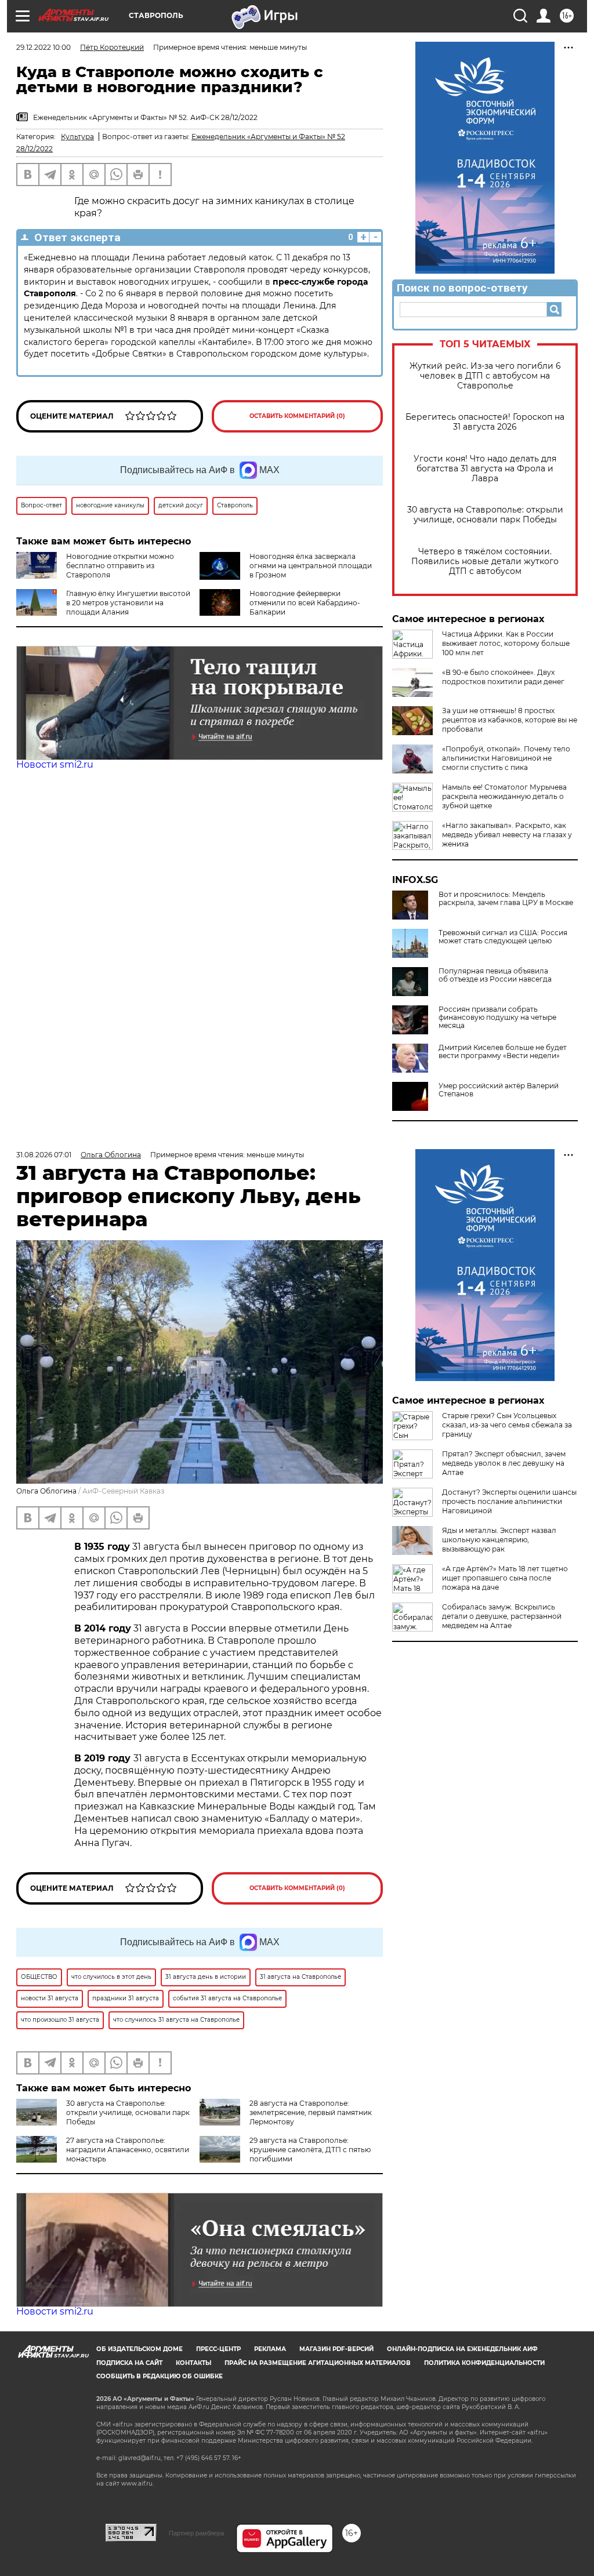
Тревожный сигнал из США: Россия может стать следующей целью (503, 937)
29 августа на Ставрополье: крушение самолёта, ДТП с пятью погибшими (310, 2150)
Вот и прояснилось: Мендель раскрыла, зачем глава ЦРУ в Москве (506, 899)
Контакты (193, 2363)
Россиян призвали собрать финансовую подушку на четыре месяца (497, 1018)
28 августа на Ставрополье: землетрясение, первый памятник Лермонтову (311, 2112)
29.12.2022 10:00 (44, 47)
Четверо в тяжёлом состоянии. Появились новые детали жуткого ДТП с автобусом (485, 562)
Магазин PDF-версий (336, 2349)
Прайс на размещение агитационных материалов (318, 2363)
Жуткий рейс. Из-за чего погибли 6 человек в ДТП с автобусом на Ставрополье (485, 376)
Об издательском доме (140, 2349)
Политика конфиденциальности (484, 2363)
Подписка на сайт (129, 2363)
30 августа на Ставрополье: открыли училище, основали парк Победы (485, 515)
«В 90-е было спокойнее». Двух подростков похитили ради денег (503, 677)
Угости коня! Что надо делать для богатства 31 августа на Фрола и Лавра (485, 469)
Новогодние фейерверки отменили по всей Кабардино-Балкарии (305, 603)
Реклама (270, 2349)
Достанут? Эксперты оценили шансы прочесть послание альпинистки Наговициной (509, 1501)
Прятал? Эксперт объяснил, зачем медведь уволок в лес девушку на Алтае (504, 1463)
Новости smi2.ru (55, 764)
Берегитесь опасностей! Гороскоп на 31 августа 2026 (485, 422)
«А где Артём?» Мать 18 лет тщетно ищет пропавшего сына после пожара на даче (505, 1578)
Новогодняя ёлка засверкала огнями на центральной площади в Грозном (311, 566)
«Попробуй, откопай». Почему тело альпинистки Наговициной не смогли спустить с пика (506, 758)
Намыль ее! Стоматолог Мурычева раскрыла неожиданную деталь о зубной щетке (504, 796)
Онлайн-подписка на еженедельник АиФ (462, 2349)
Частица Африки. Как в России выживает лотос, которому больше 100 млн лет (506, 643)
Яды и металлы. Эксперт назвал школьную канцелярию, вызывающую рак (499, 1540)
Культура (77, 137)
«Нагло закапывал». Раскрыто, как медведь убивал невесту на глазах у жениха (507, 835)
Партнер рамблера (196, 2533)
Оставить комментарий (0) (297, 416)
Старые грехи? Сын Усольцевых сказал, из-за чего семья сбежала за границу (507, 1425)
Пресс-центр (218, 2349)
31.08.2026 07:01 (44, 1155)
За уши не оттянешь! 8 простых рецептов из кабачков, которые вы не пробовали (510, 720)
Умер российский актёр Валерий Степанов (499, 1090)
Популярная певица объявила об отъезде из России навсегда (495, 975)
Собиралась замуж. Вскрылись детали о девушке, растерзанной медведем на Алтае (502, 1616)
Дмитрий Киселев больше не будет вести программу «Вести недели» (503, 1052)
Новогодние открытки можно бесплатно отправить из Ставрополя (120, 566)
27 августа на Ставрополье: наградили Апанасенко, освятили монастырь (128, 2150)
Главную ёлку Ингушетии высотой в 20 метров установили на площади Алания (128, 603)
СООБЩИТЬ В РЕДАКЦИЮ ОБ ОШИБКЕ (160, 2376)
